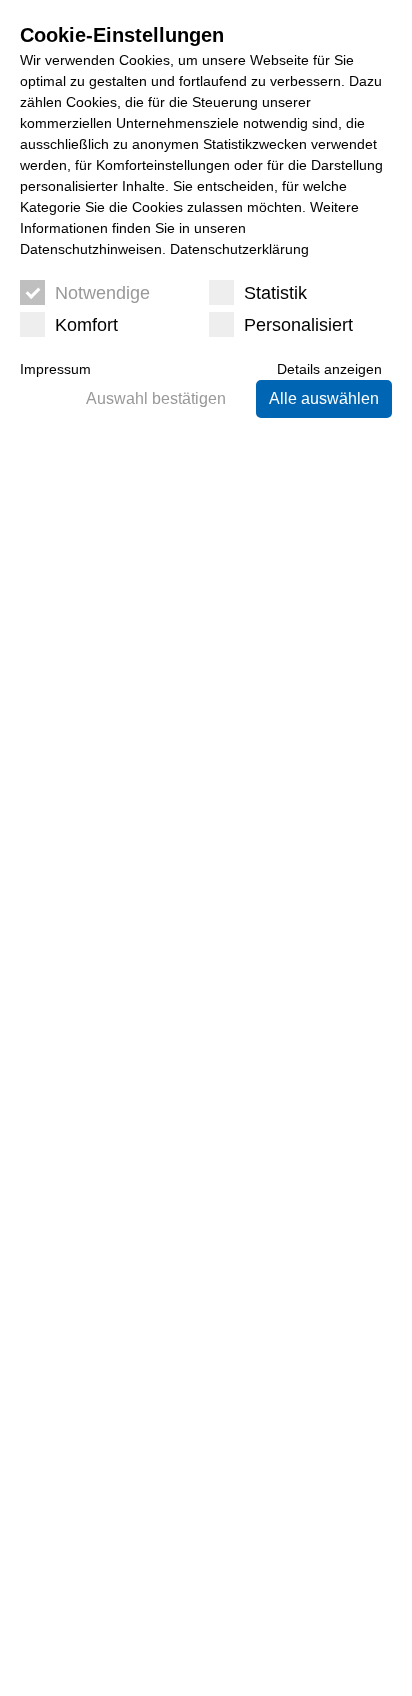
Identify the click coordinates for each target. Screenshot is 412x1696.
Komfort (86, 325)
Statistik (275, 293)
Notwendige (102, 293)
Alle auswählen (324, 398)
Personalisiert (298, 325)
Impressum (55, 369)
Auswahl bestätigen (156, 398)
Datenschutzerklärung (239, 249)
